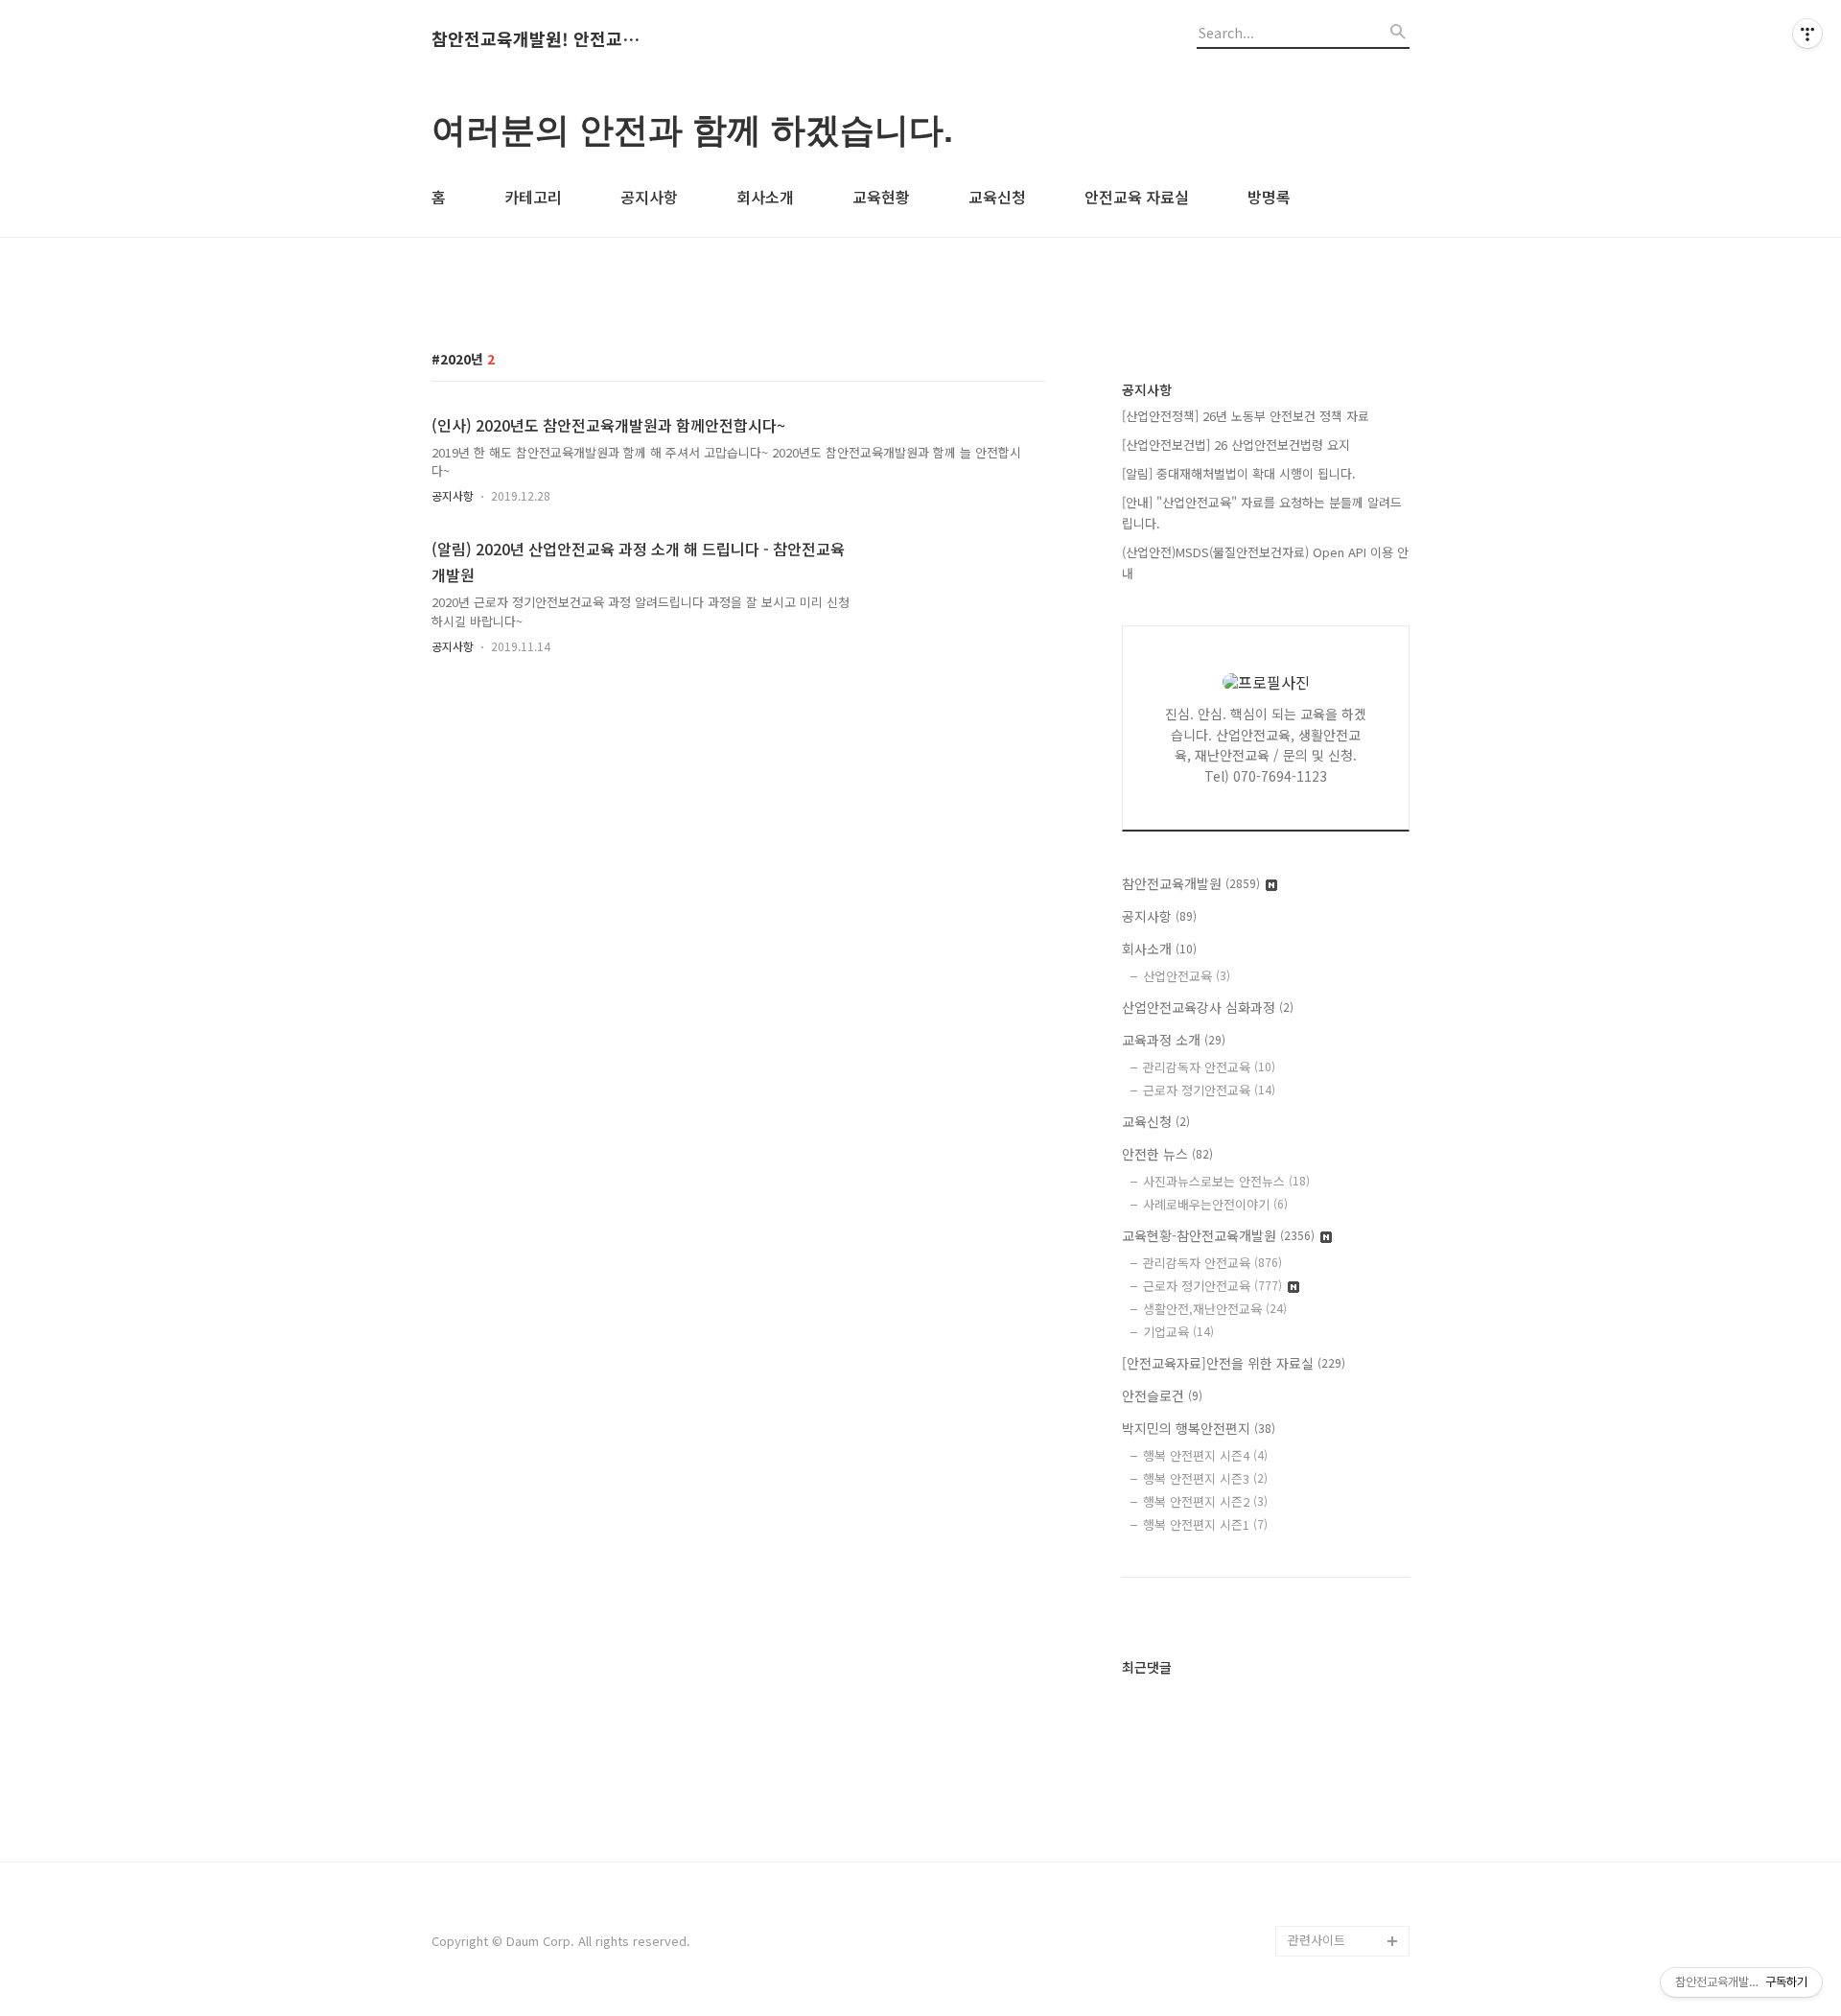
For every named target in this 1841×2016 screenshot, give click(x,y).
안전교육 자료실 (1137, 197)
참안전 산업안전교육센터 (1348, 1373)
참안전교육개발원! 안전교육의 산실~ (537, 39)
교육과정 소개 (1174, 1040)
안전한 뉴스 (1167, 1154)
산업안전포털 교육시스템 (1348, 1588)
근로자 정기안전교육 (1209, 1090)
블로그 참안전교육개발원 (1348, 1864)
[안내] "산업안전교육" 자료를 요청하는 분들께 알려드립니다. (1262, 513)
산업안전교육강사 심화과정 (1208, 1007)
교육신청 (997, 197)
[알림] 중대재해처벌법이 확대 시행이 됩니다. (1239, 473)
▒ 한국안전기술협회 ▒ (1343, 1711)
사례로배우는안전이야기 (1215, 1204)
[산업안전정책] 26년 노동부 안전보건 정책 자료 (1246, 416)
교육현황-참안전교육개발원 (1218, 1235)
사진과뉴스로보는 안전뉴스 (1226, 1181)
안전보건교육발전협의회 (1346, 1803)
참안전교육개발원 (1191, 883)
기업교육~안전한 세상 (1346, 1327)
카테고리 (533, 197)
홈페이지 (1312, 1296)
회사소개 (765, 197)
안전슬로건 (1162, 1395)
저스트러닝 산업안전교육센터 (1348, 1434)
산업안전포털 (1323, 1542)
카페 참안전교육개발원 (1348, 1910)
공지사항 (649, 197)
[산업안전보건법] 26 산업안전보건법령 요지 (1236, 445)
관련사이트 (1317, 1940)
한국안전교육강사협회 (1346, 1757)
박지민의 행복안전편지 (1199, 1428)
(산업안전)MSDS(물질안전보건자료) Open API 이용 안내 (1265, 563)
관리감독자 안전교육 (1209, 1067)
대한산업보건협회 (1335, 1634)
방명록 (1269, 197)
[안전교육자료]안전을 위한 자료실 (1234, 1363)
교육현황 (881, 197)
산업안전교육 (1187, 976)
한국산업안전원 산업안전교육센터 (1348, 1496)
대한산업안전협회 (1335, 1664)
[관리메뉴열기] (1807, 34)
